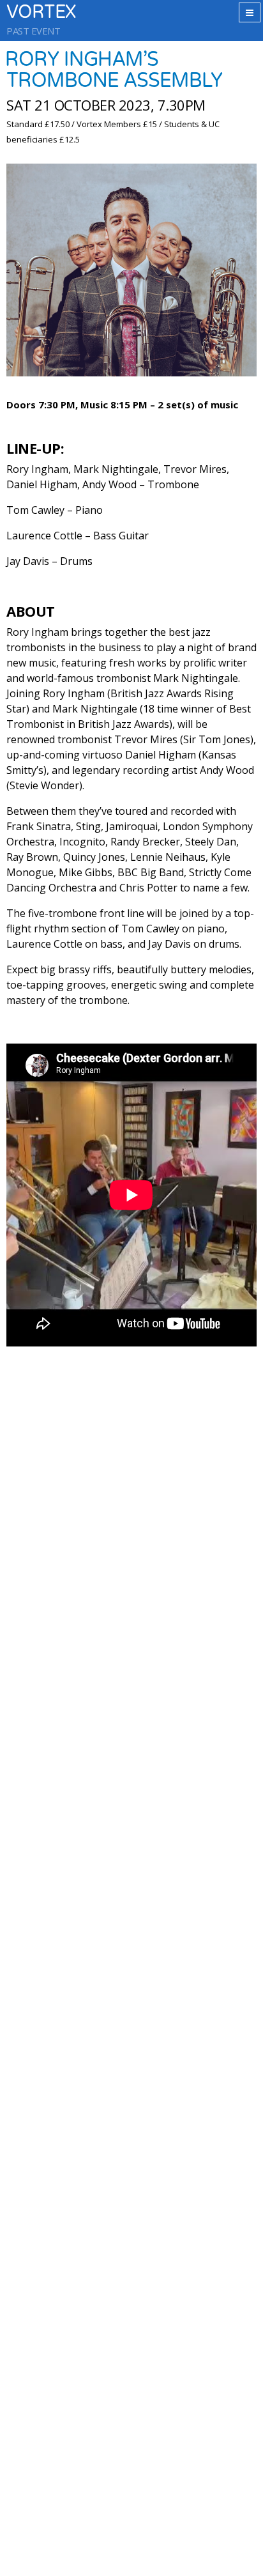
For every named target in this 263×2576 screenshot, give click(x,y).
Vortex (41, 12)
